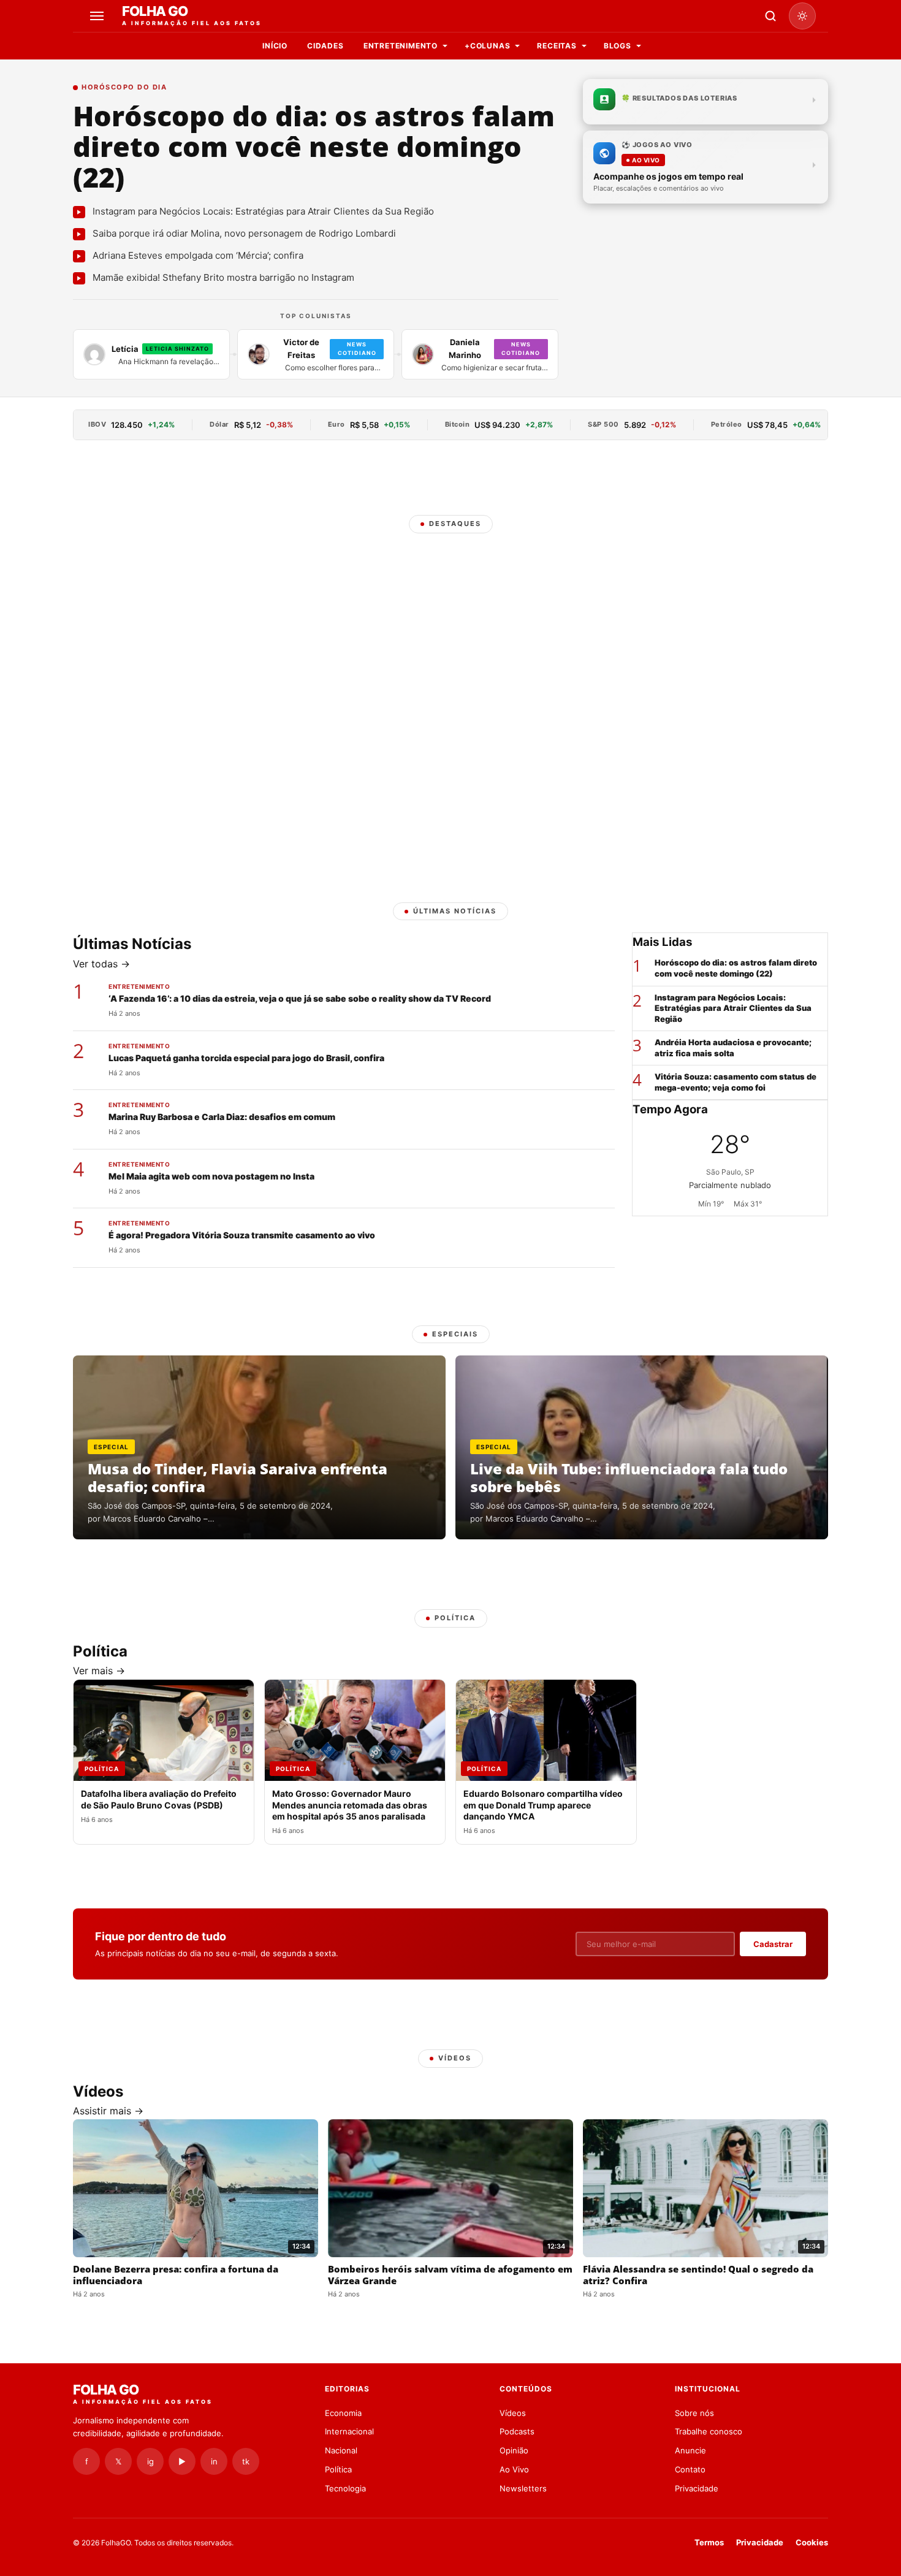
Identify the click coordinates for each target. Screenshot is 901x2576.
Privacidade (697, 2488)
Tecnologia (345, 2488)
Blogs (618, 46)
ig (150, 2461)
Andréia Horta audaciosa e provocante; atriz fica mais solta (733, 1048)
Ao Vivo (514, 2469)
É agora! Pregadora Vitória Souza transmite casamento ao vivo (242, 1235)
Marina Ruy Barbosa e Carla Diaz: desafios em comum (222, 1117)
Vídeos (513, 2413)
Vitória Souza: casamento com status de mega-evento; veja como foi (736, 1082)
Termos (709, 2542)
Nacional (341, 2450)
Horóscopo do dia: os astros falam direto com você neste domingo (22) (314, 146)
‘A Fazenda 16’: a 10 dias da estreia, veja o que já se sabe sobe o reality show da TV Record (300, 998)
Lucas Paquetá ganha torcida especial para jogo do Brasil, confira (246, 1058)
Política (338, 2469)
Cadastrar (773, 1944)
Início (275, 46)
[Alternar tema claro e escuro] (802, 16)
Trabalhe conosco (709, 2431)
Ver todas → (101, 964)
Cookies (812, 2542)
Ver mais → (99, 1671)
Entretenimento (401, 46)
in (214, 2461)
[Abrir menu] (99, 16)
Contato (690, 2469)
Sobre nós (694, 2413)
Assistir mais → (108, 2111)
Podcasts (517, 2431)
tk (246, 2461)
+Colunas (487, 46)
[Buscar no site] (770, 16)
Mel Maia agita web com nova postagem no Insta (211, 1176)
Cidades (325, 46)
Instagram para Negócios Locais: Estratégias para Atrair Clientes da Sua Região (733, 1008)
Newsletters (523, 2488)
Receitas (557, 46)
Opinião (514, 2450)
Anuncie (690, 2450)
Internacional (349, 2431)
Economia (343, 2413)
